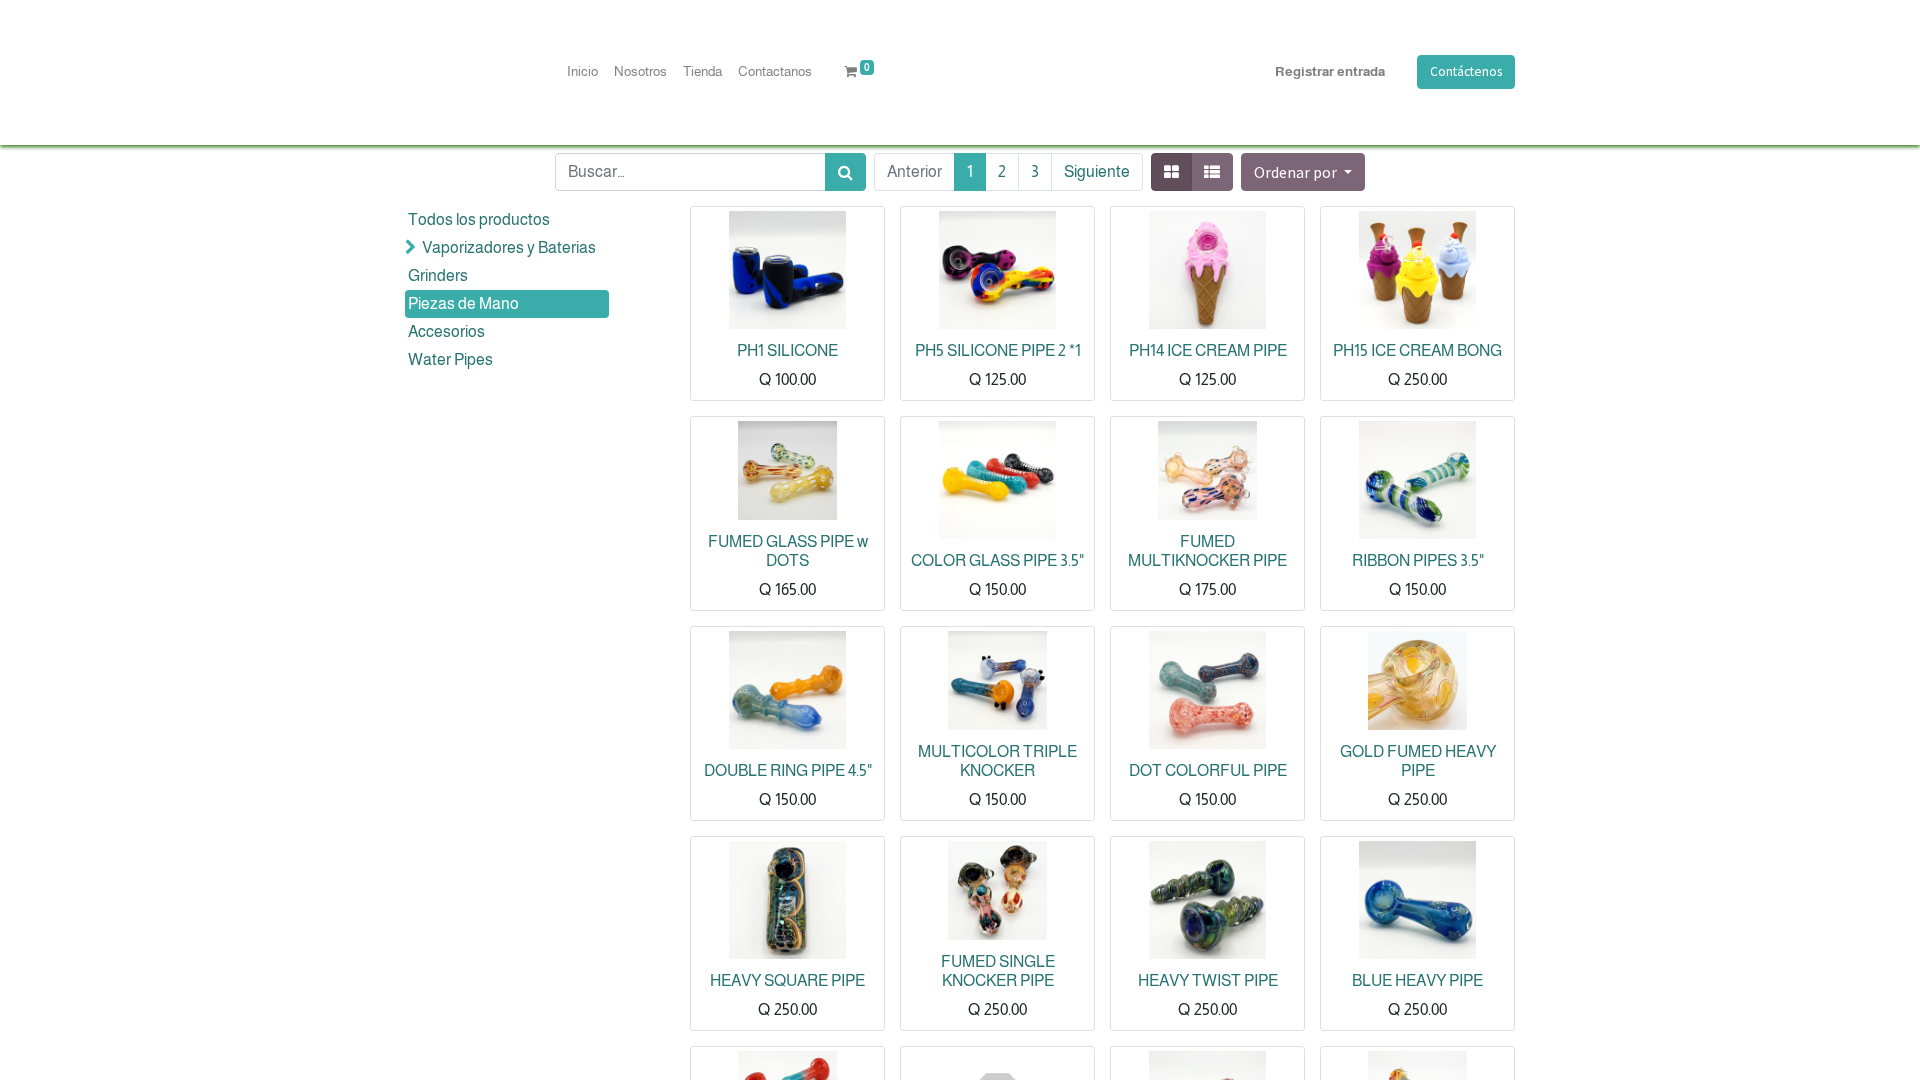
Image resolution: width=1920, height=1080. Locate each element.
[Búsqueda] (845, 172)
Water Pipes (450, 359)
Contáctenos (1466, 71)
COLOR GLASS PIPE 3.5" (997, 560)
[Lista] (1212, 172)
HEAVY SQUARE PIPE (787, 980)
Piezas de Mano (463, 303)
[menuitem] (582, 72)
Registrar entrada (1330, 71)
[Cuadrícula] (1171, 172)
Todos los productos (479, 219)
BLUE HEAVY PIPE (1417, 980)
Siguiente (1097, 171)
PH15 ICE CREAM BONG (1417, 350)
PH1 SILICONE (787, 350)
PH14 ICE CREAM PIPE (1208, 350)
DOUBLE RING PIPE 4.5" (788, 770)
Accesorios (446, 331)
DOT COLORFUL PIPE (1208, 770)
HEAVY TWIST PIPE (1208, 980)
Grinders (438, 275)
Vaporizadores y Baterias (509, 247)
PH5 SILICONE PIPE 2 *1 (998, 350)
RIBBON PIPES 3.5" (1418, 560)
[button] (1303, 172)
